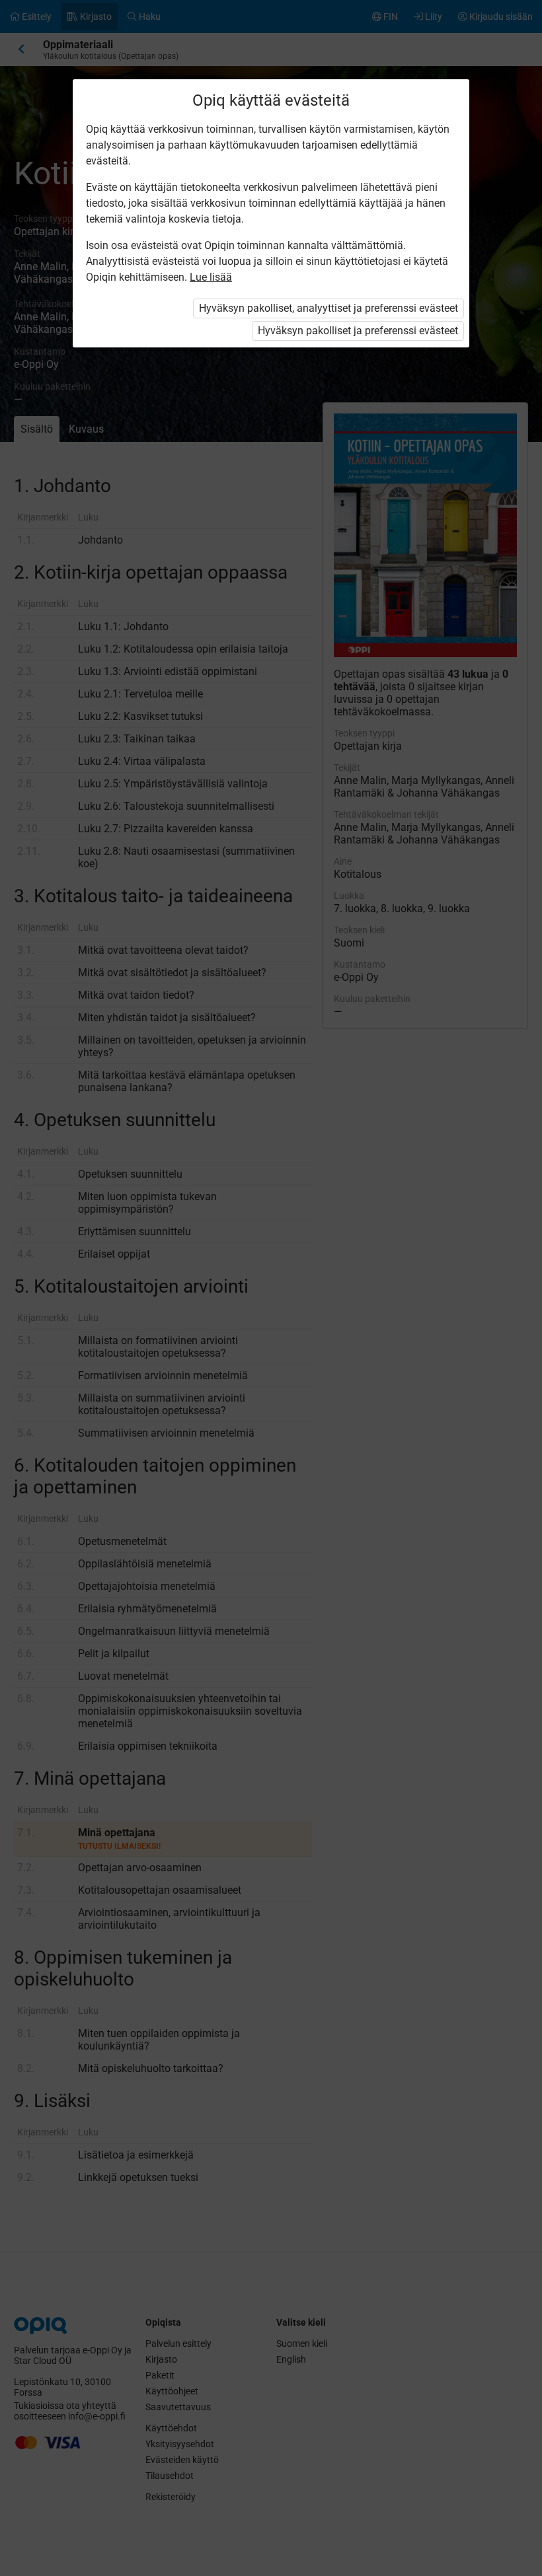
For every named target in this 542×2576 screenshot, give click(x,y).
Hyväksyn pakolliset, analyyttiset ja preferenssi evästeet (329, 308)
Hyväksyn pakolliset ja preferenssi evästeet (358, 331)
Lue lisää (211, 277)
